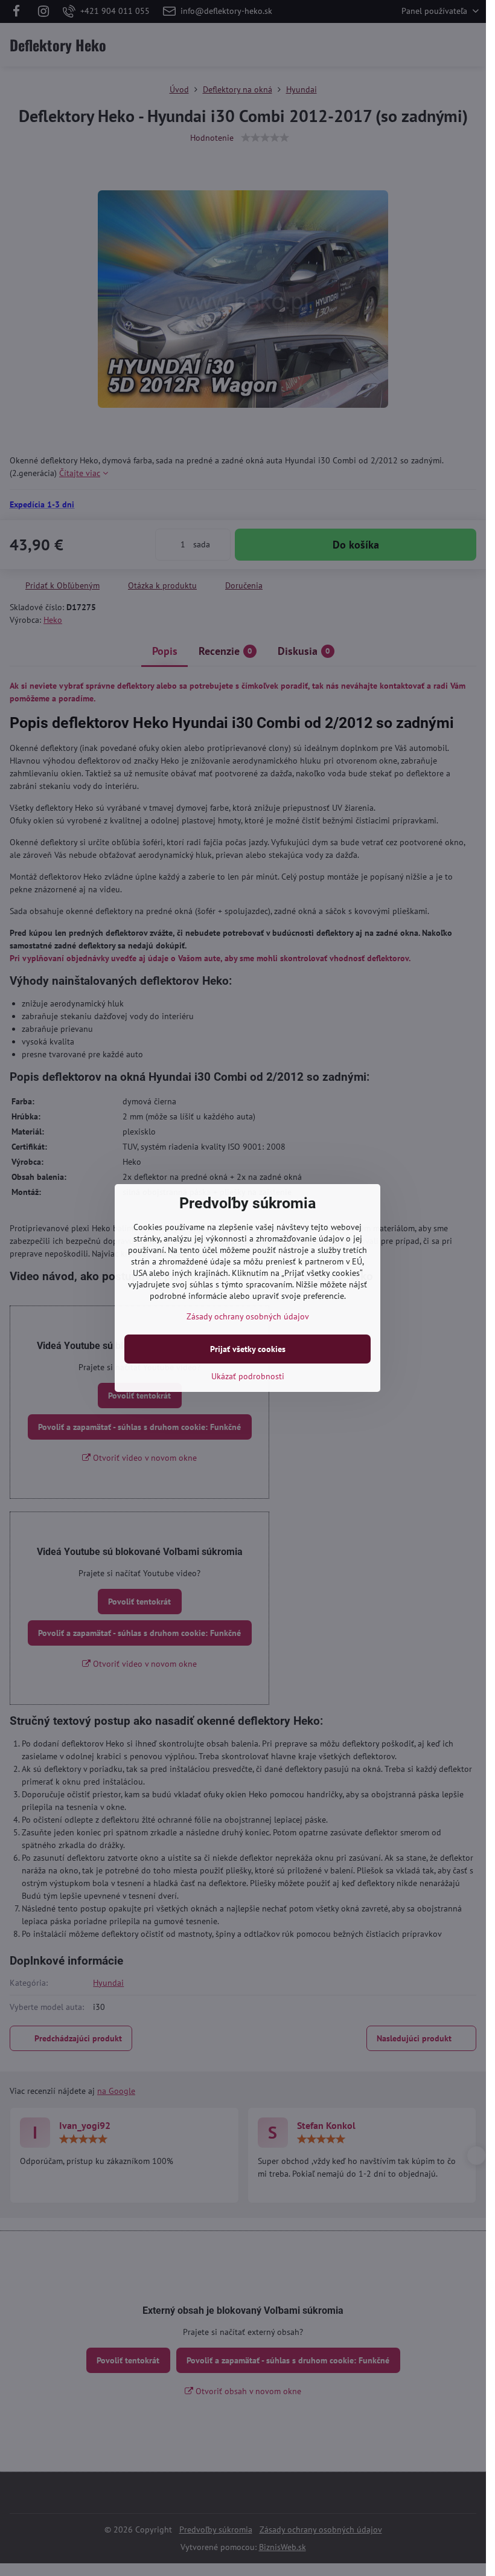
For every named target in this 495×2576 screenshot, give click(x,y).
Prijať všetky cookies (248, 1349)
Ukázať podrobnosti (248, 1376)
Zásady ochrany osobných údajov (248, 1316)
